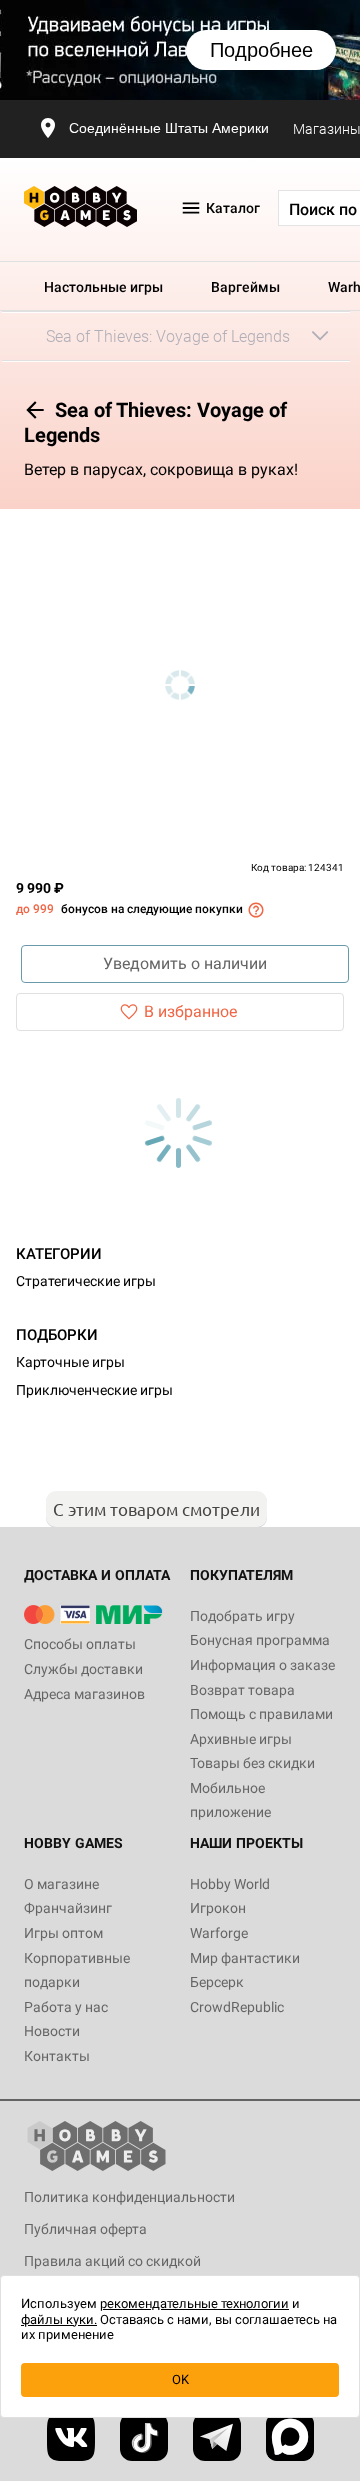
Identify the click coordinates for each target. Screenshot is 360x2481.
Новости (52, 2031)
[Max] (290, 2437)
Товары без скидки (252, 1763)
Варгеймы (245, 287)
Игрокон (218, 1908)
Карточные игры (70, 1362)
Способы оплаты (80, 1644)
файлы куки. (59, 2319)
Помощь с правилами (261, 1714)
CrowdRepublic (237, 2007)
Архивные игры (241, 1739)
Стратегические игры (86, 1281)
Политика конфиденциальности (129, 2197)
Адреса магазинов (84, 1694)
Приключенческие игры (94, 1390)
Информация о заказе (262, 1665)
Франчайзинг (68, 1908)
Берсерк (217, 1982)
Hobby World (230, 1884)
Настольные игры (103, 287)
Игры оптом (63, 1933)
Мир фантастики (245, 1958)
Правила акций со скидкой (112, 2261)
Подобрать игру (242, 1616)
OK (180, 2379)
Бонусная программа (260, 1640)
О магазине (61, 1884)
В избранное (190, 1011)
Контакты (57, 2056)
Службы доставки (83, 1669)
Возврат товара (242, 1690)
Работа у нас (66, 2007)
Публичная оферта (85, 2229)
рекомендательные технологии (194, 2303)
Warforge (219, 1933)
